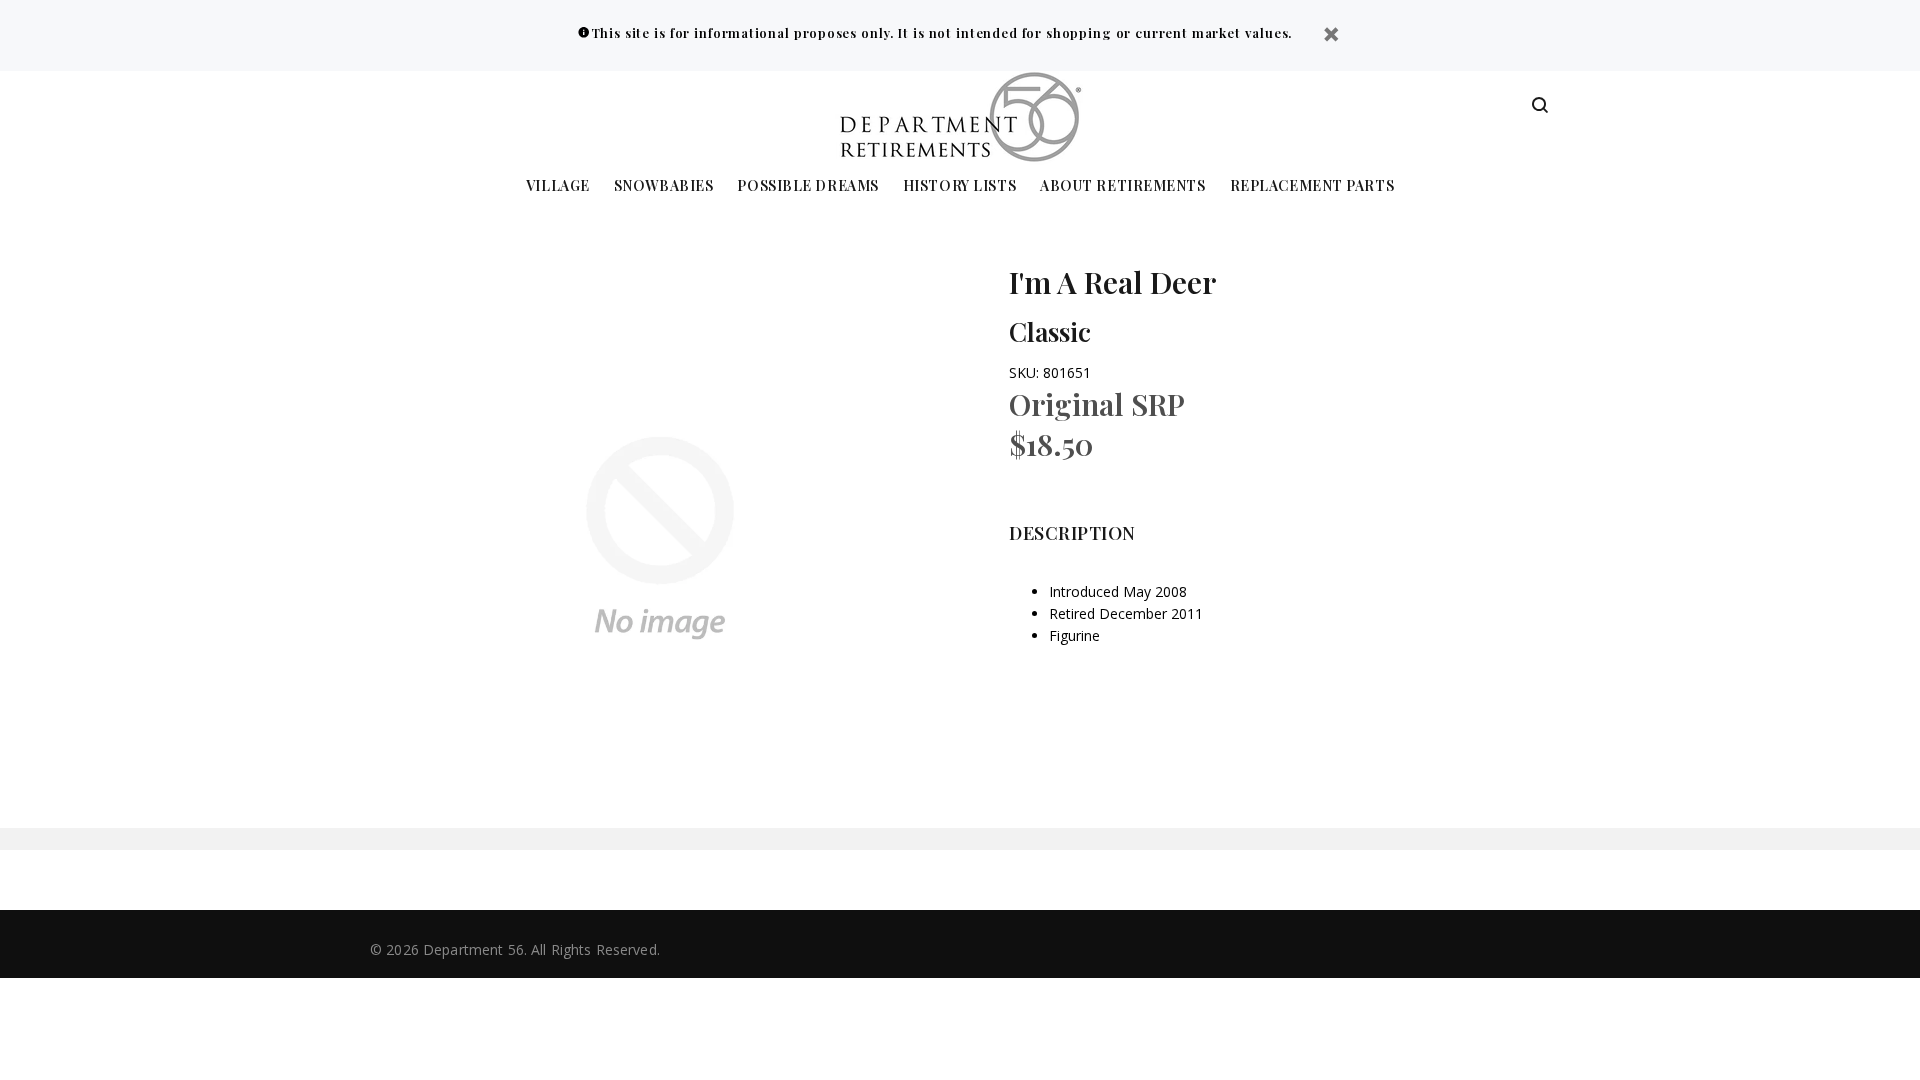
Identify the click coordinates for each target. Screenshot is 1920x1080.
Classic (1050, 331)
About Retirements (1123, 186)
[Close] (1331, 36)
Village (558, 186)
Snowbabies (664, 186)
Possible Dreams (807, 186)
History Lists (959, 186)
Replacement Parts (1312, 186)
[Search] (1540, 106)
